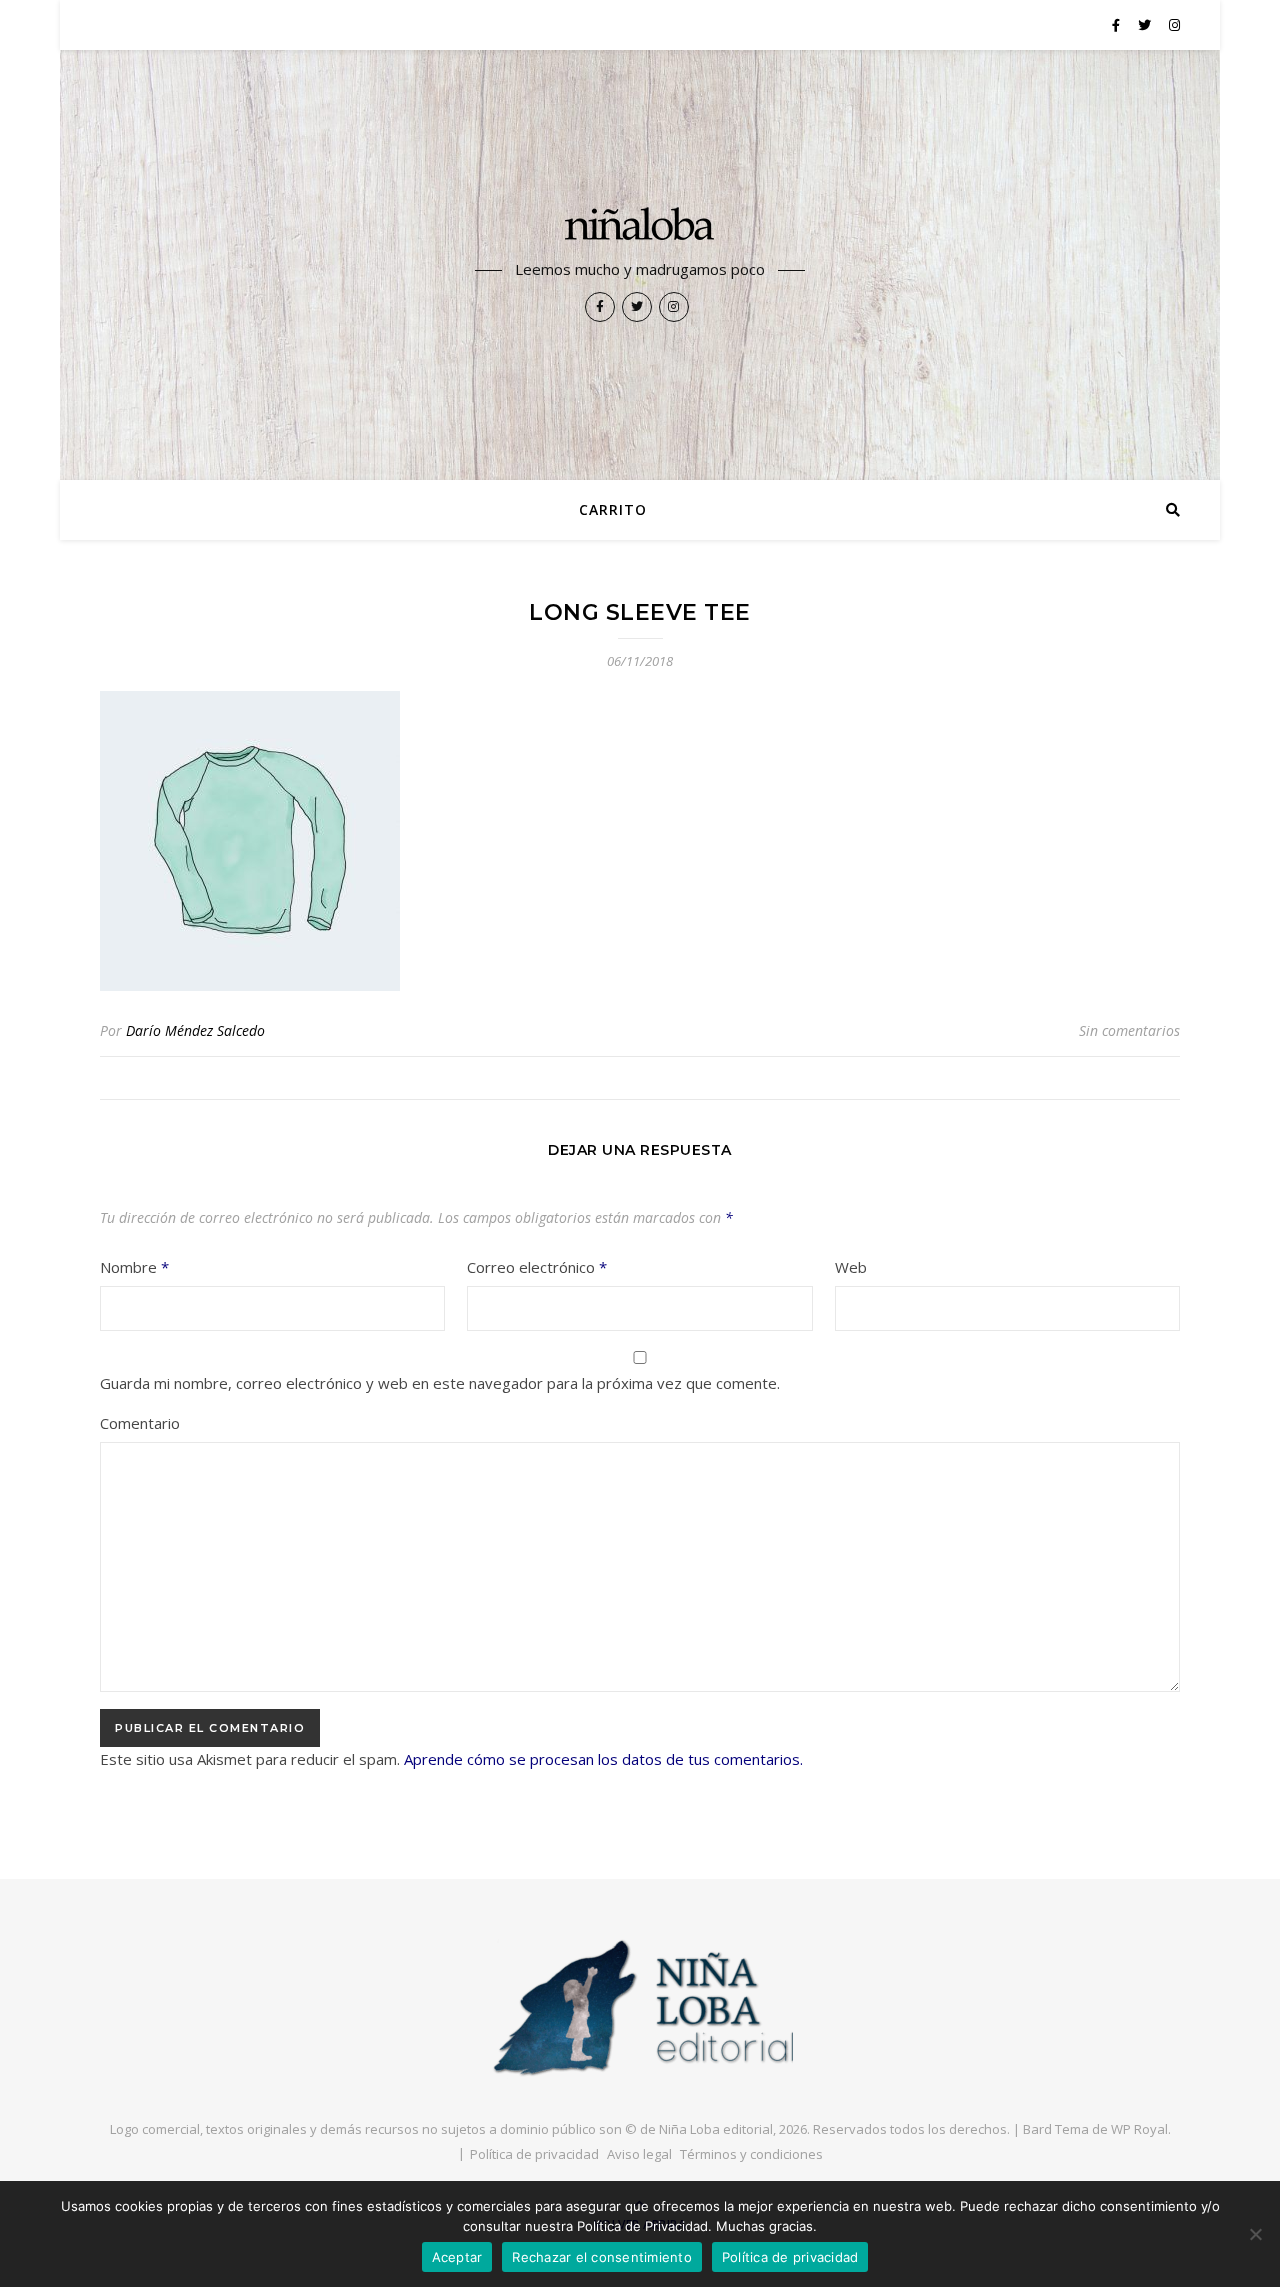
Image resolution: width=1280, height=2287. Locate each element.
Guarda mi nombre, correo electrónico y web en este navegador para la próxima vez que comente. (440, 1383)
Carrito (613, 509)
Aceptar (457, 2257)
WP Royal (1139, 2129)
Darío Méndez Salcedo (195, 1030)
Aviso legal (639, 2154)
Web (851, 1267)
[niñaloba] (640, 227)
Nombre (134, 1267)
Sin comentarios (1129, 1030)
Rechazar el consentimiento (602, 2257)
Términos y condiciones (751, 2154)
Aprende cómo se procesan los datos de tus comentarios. (603, 1759)
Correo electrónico (537, 1267)
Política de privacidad (534, 2154)
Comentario (140, 1423)
